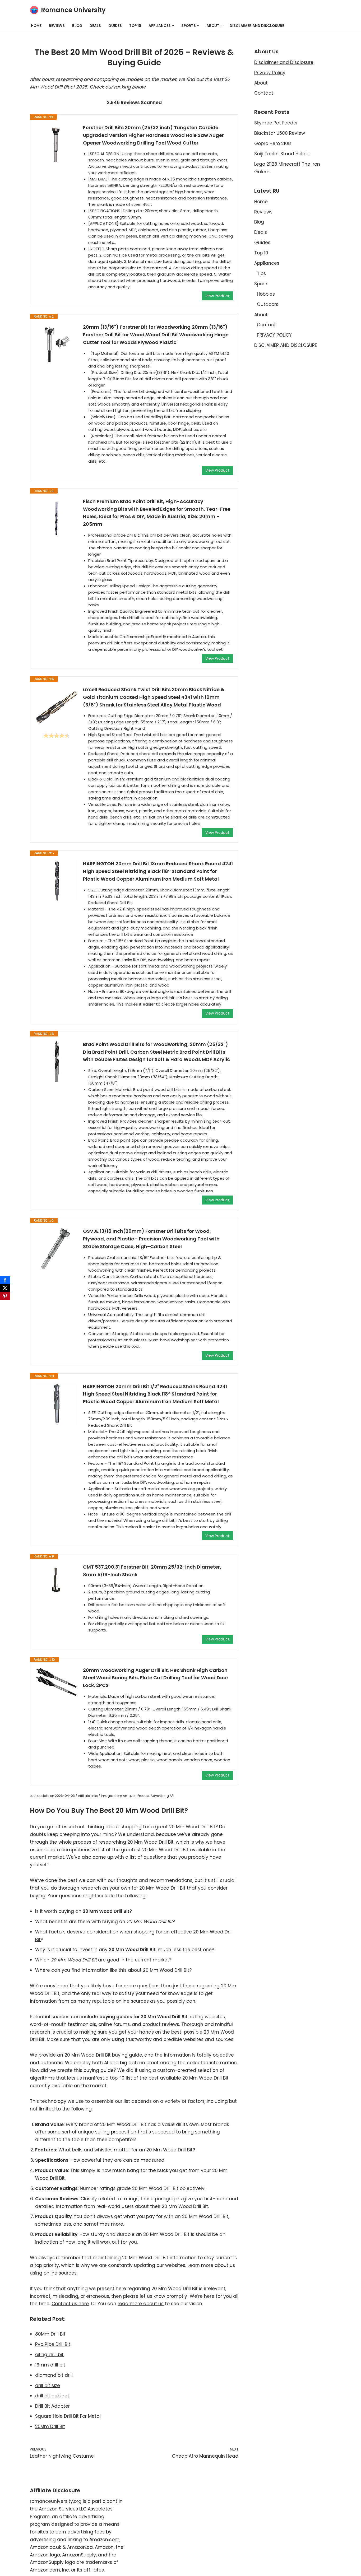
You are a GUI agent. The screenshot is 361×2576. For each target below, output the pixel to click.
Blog (77, 26)
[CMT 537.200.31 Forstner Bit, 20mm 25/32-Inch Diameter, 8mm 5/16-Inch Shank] (57, 1580)
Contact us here (70, 2304)
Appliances (267, 263)
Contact (264, 93)
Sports (261, 284)
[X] (5, 1288)
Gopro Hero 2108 (273, 143)
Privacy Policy (270, 73)
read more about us (141, 2304)
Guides (115, 26)
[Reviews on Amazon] (57, 736)
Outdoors (268, 304)
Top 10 (135, 26)
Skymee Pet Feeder (276, 123)
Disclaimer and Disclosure (284, 62)
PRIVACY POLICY (274, 335)
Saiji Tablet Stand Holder (282, 154)
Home (36, 26)
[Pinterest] (5, 1296)
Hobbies (266, 294)
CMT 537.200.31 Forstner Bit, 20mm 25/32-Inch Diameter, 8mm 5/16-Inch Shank (152, 1571)
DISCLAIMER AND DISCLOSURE (257, 26)
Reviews (57, 26)
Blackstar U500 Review (280, 133)
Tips (261, 273)
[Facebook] (5, 1280)
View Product (217, 296)
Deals (95, 26)
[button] (173, 26)
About (261, 83)
